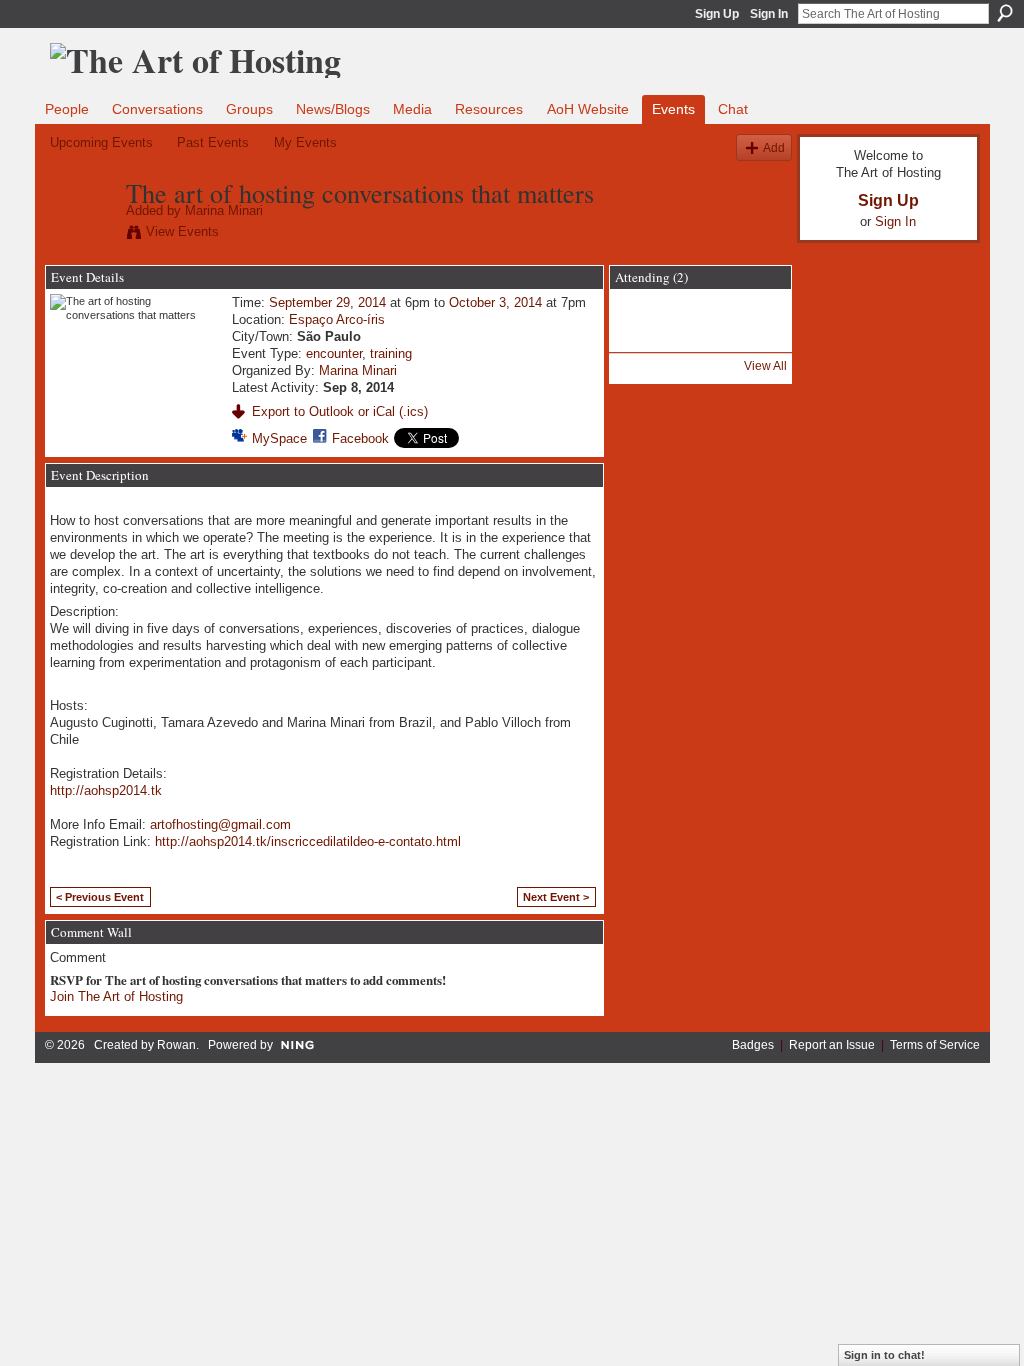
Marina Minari (224, 210)
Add (774, 147)
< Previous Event (100, 897)
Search (1005, 13)
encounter (334, 353)
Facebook (360, 438)
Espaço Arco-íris (337, 319)
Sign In (769, 14)
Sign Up (717, 14)
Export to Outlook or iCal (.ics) (340, 411)
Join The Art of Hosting (116, 996)
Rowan (176, 1045)
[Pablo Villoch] (647, 338)
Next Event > (556, 897)
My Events (305, 142)
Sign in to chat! (884, 1355)
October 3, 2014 (495, 302)
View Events (182, 231)
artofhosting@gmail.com (220, 824)
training (391, 353)
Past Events (213, 142)
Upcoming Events (101, 142)
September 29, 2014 (327, 302)
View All (765, 366)
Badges (753, 1045)
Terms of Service (935, 1045)
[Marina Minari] (82, 235)
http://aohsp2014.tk (106, 790)
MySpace (279, 438)
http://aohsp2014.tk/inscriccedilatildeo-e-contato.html (308, 841)
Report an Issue (832, 1045)
